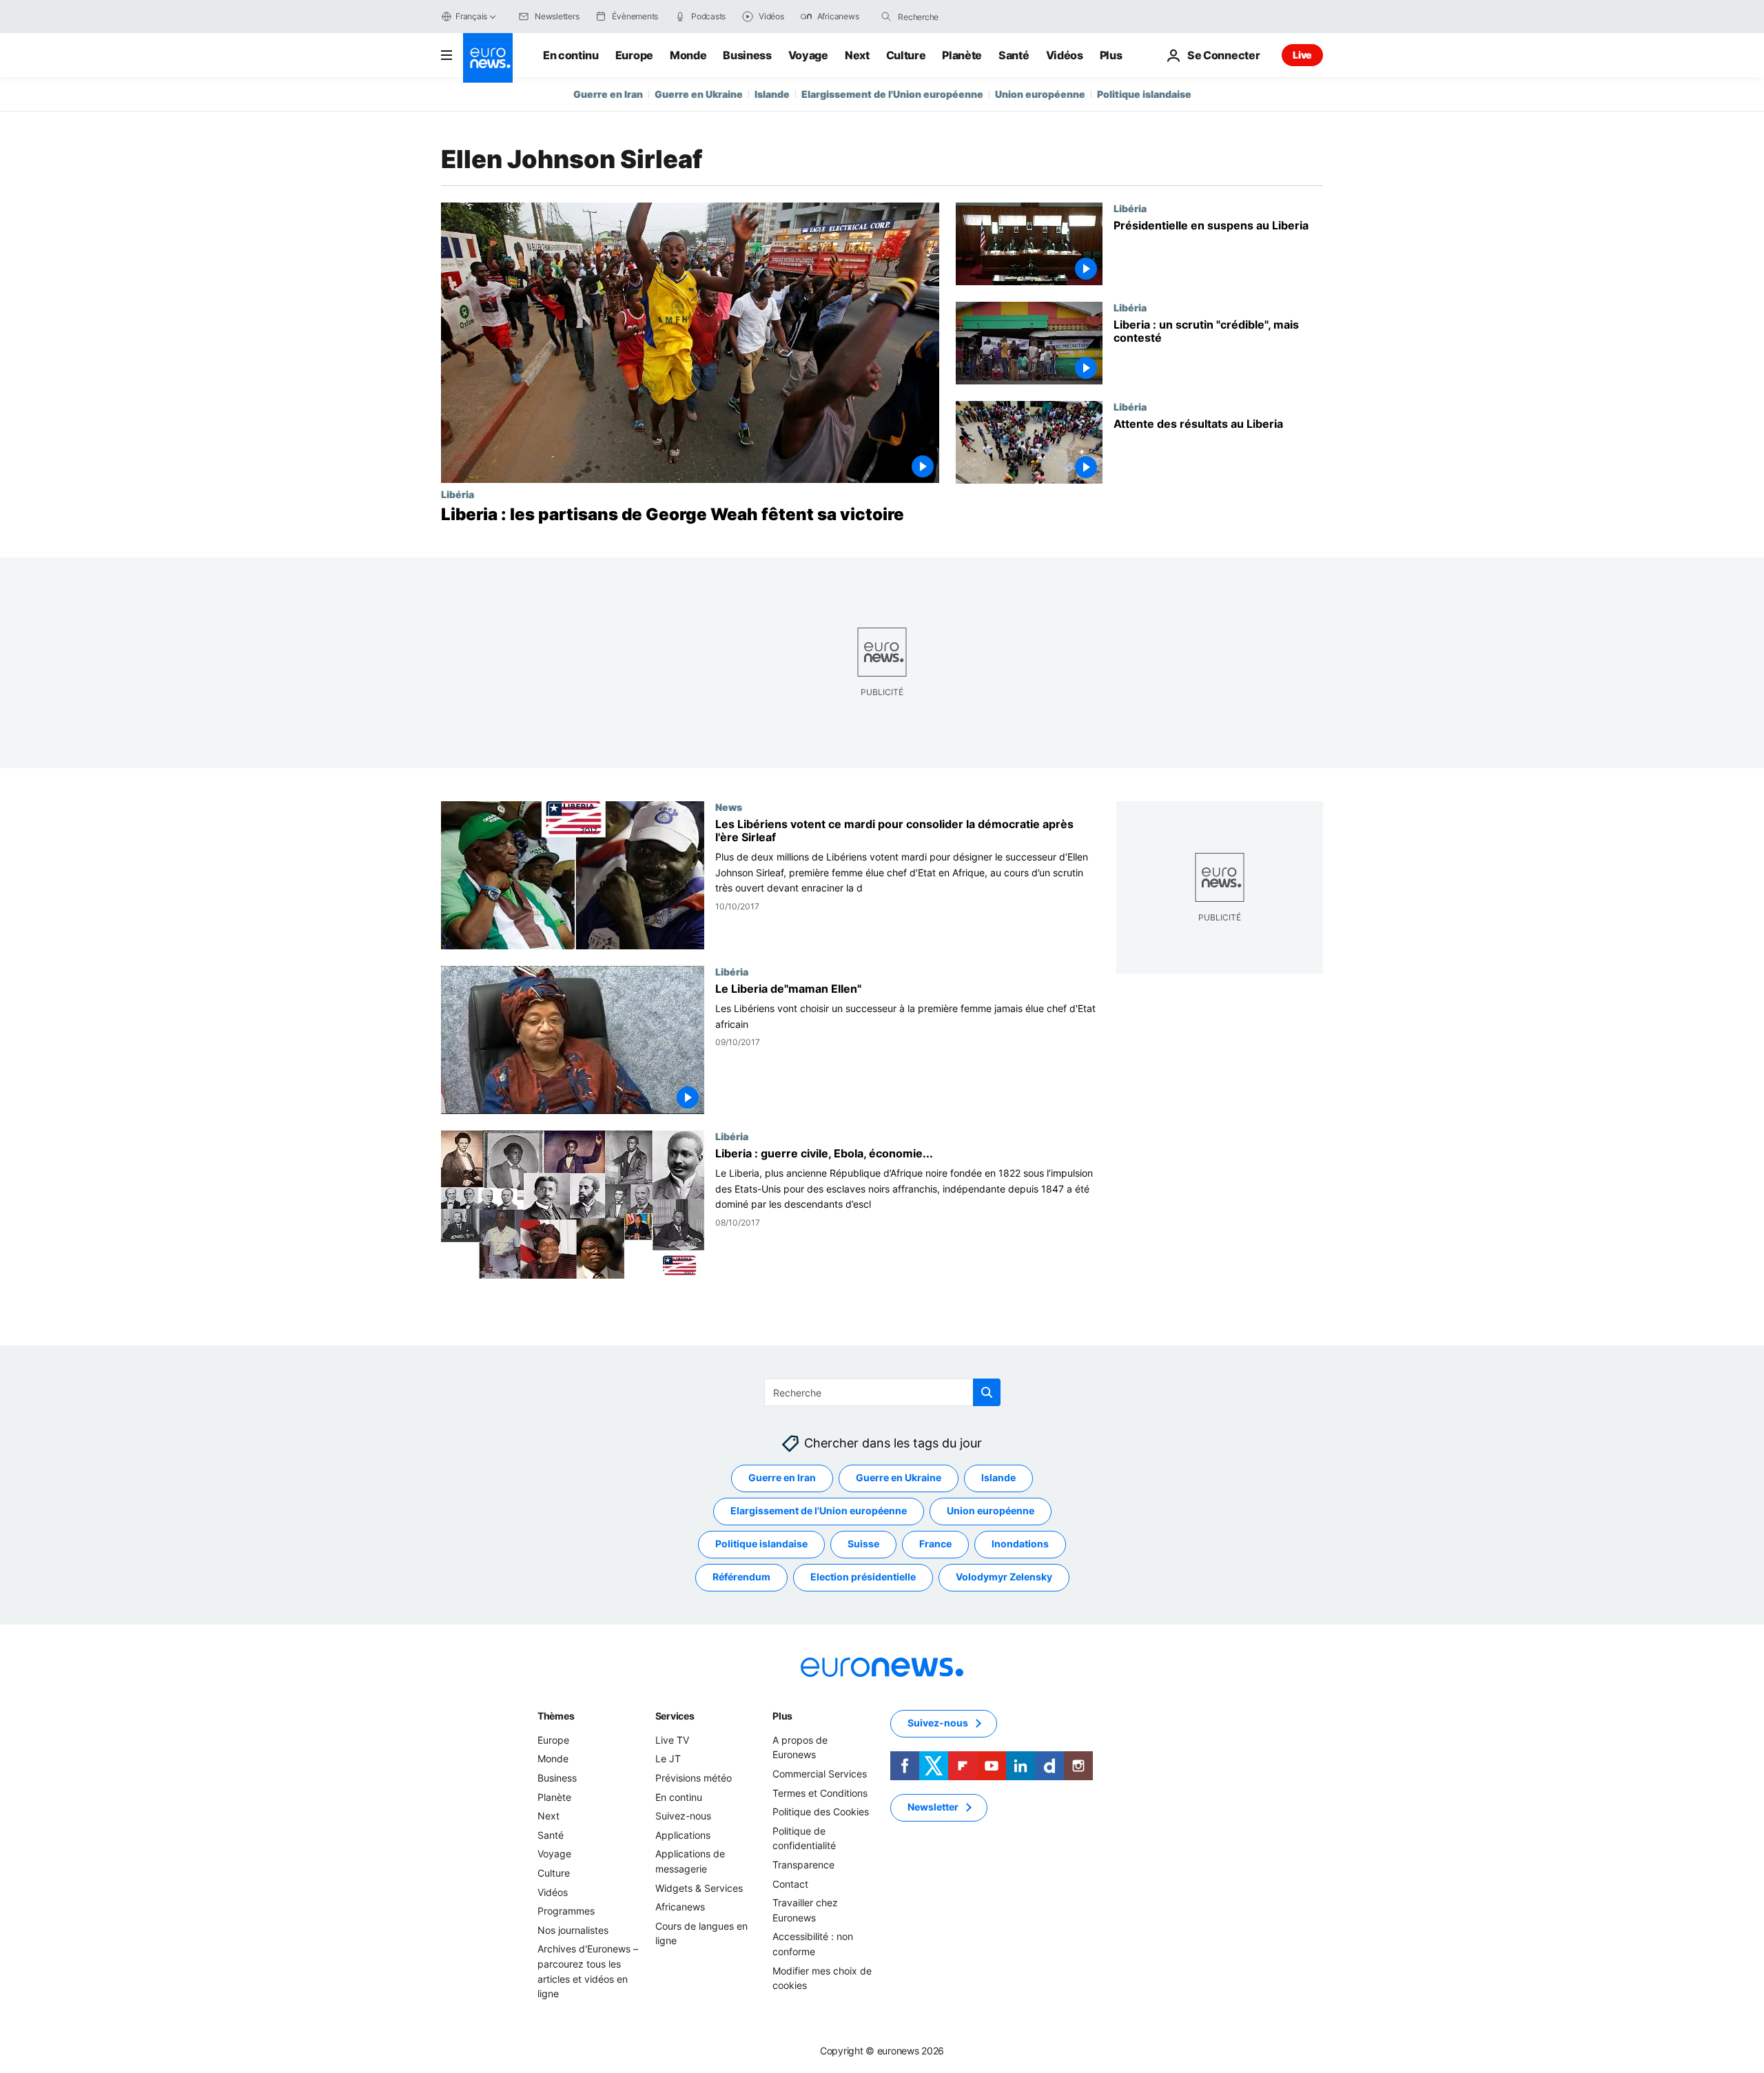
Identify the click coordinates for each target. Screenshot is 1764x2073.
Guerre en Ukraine (699, 94)
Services (675, 1716)
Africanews (680, 1907)
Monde (688, 55)
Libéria (458, 494)
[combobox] (956, 17)
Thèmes (556, 1716)
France (935, 1544)
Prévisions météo (694, 1778)
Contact (790, 1883)
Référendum (741, 1577)
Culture (906, 55)
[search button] (886, 17)
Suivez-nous (683, 1816)
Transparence (803, 1865)
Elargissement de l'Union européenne (892, 94)
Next (857, 55)
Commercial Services (820, 1774)
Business (747, 55)
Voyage (808, 55)
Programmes (566, 1911)
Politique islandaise (1144, 94)
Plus (782, 1716)
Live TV (672, 1740)
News (729, 807)
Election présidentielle (863, 1577)
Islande (772, 94)
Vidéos (1065, 55)
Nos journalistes (573, 1929)
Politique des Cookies (821, 1812)
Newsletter (933, 1807)
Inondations (1020, 1544)
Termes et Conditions (820, 1792)
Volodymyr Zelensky (1004, 1577)
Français (471, 16)
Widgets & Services (699, 1887)
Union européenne (1040, 94)
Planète (962, 55)
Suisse (863, 1544)
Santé (1014, 55)
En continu (571, 55)
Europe (634, 55)
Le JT (668, 1759)
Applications (683, 1835)
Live (1302, 55)
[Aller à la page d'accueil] (488, 58)
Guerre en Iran (608, 94)
